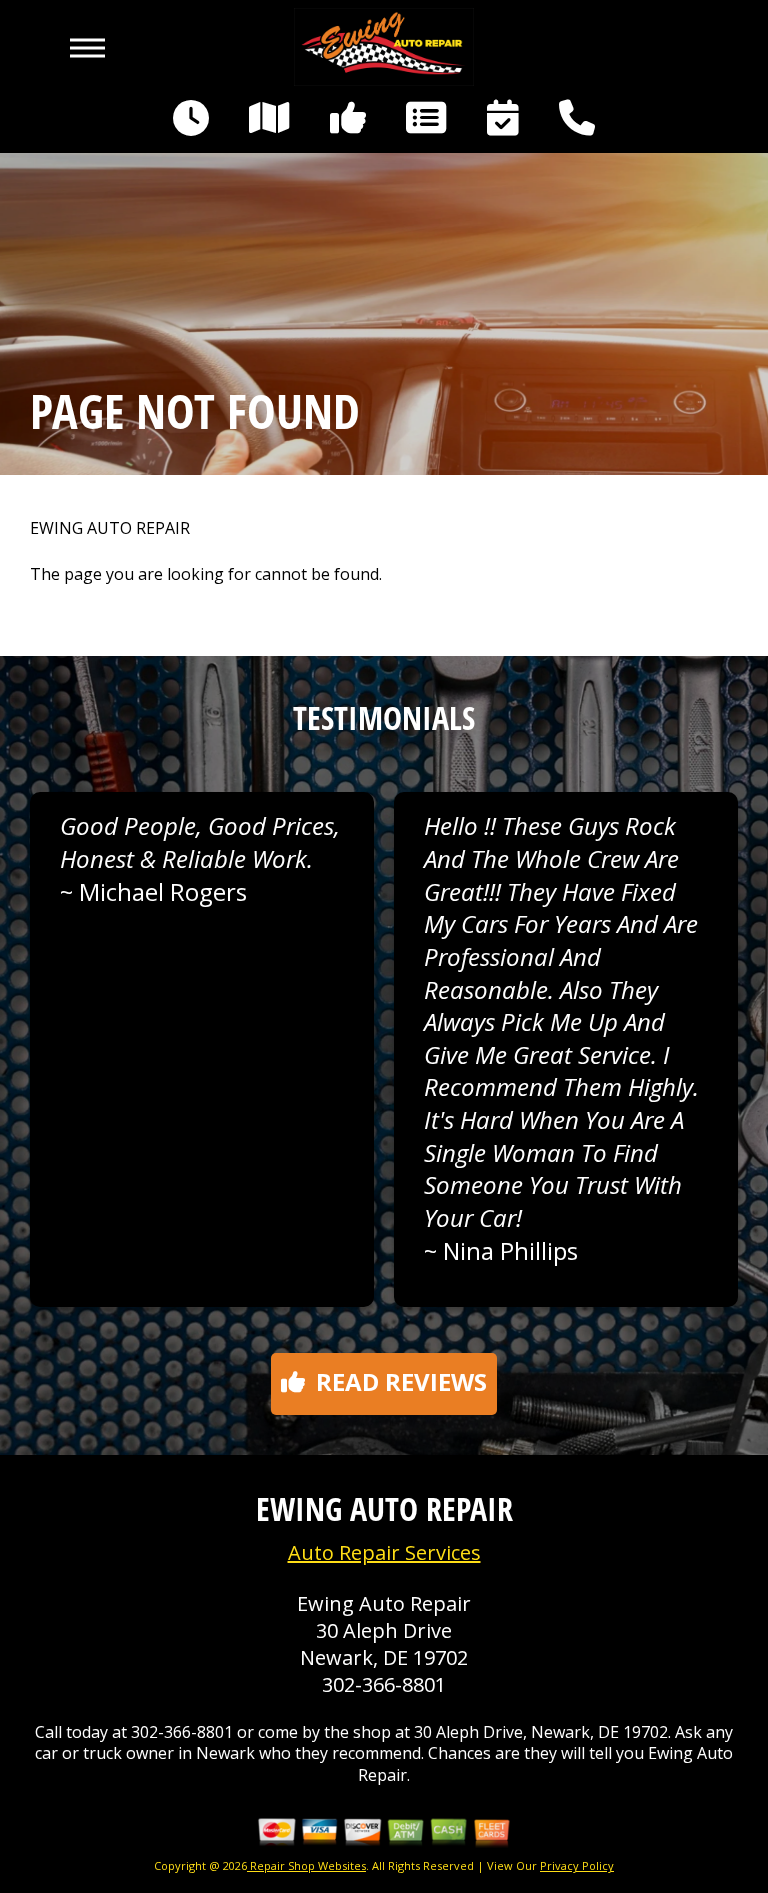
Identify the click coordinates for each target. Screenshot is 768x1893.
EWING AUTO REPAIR (110, 528)
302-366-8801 (384, 1684)
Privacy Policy (577, 1865)
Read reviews (401, 1381)
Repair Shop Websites (306, 1865)
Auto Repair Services (384, 1552)
